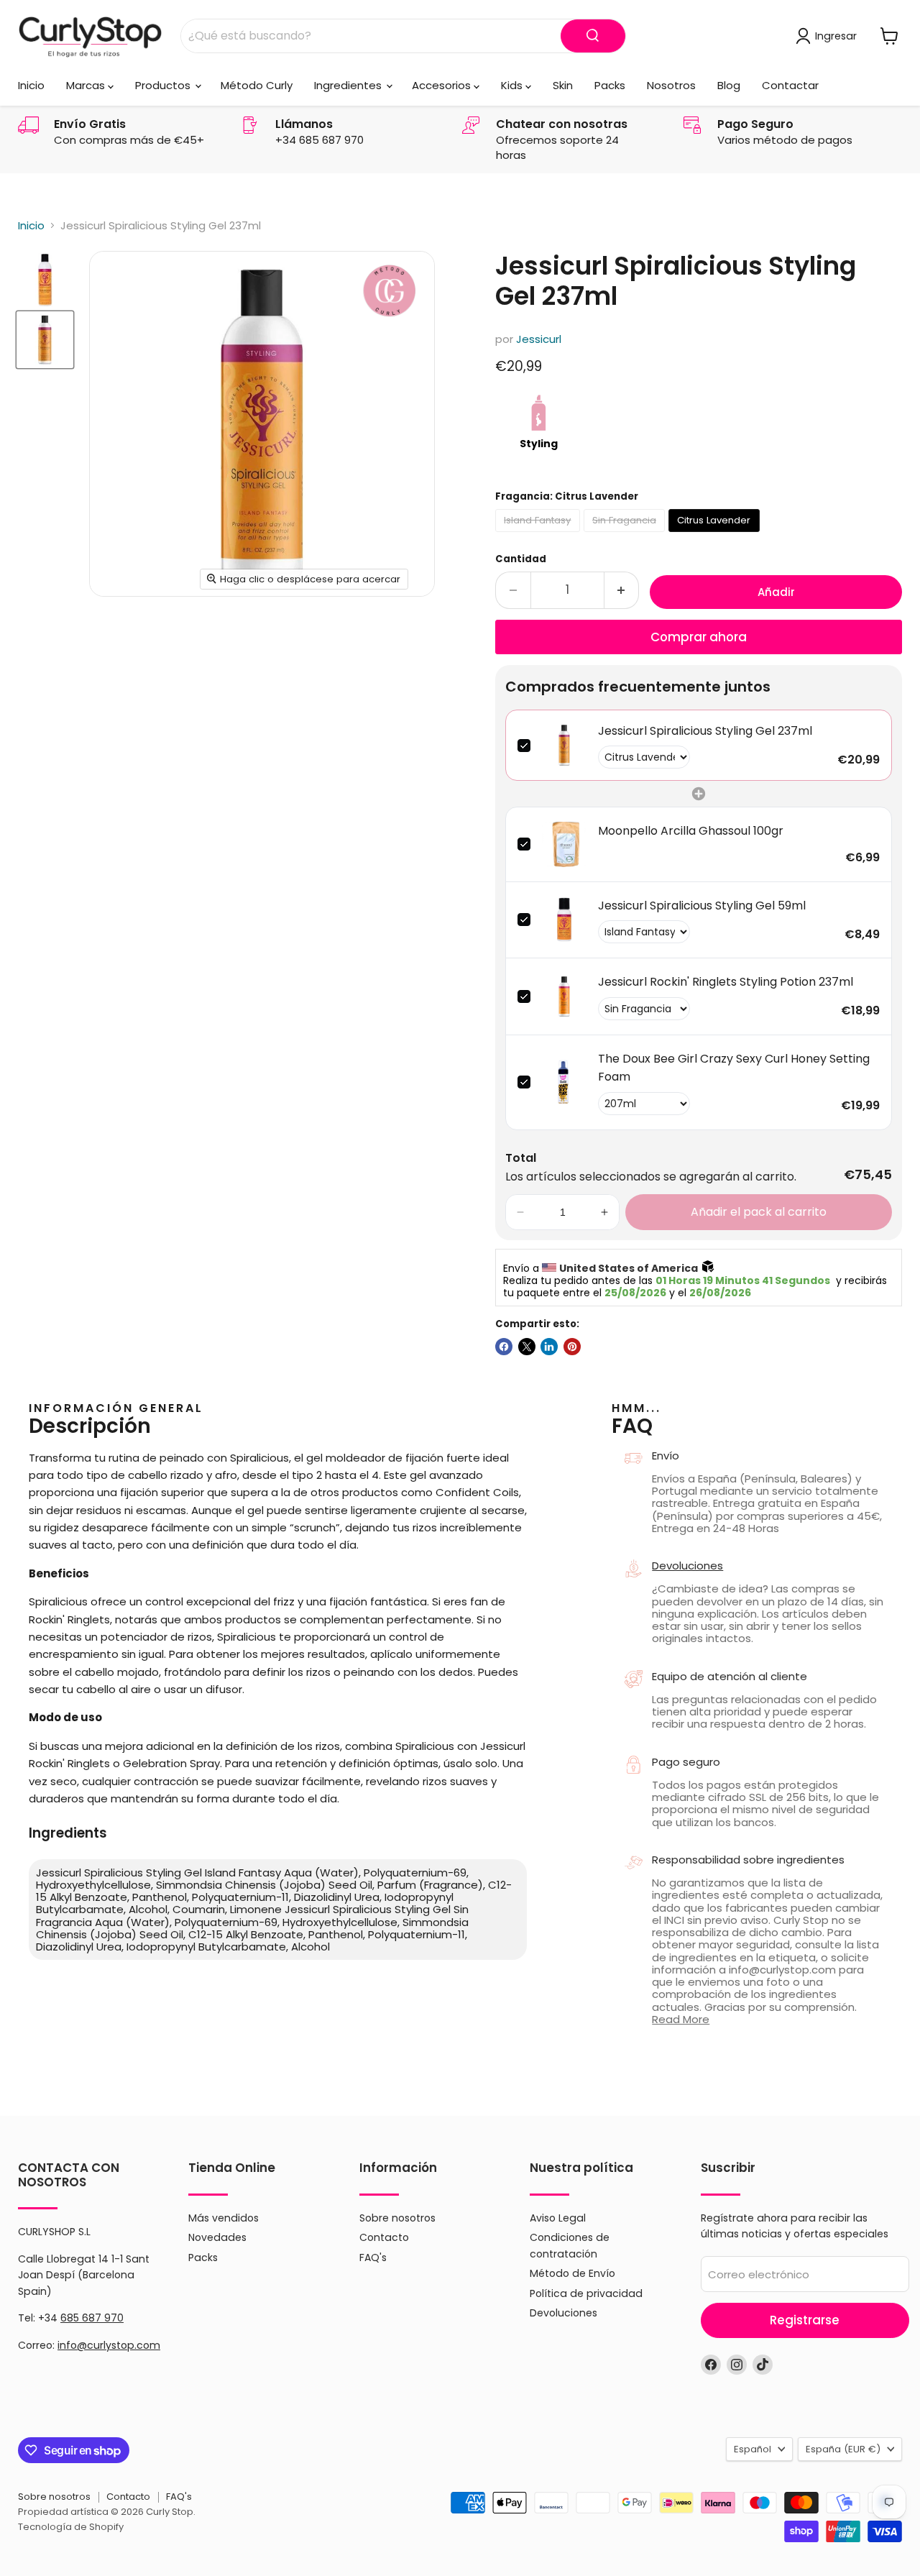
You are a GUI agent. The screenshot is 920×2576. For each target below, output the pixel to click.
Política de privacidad (586, 2293)
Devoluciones (687, 1566)
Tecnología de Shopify (71, 2527)
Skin (563, 85)
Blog (729, 85)
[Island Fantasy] (539, 535)
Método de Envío (572, 2273)
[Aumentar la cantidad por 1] (622, 590)
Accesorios (443, 85)
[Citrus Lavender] (716, 535)
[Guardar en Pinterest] (572, 1347)
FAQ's (373, 2258)
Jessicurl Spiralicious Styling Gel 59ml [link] (702, 906)
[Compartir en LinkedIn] (549, 1347)
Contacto (384, 2237)
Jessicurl (539, 339)
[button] (520, 1212)
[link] (564, 746)
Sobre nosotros (397, 2218)
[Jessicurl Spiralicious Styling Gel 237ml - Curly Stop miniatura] (45, 280)
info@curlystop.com (109, 2345)
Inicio (31, 85)
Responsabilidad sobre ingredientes (748, 1860)
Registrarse (805, 2320)
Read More (681, 2019)
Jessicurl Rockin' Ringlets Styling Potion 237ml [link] (726, 982)
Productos (164, 85)
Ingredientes (349, 85)
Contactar (790, 85)
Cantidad (521, 559)
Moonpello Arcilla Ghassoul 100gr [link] (691, 831)
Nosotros (671, 85)
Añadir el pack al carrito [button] (759, 1212)
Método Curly (257, 85)
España (843, 2449)
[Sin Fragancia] (626, 535)
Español (753, 2449)
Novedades (217, 2237)
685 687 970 (92, 2318)
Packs (610, 85)
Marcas (87, 85)
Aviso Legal (558, 2218)
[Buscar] (593, 36)
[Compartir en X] (527, 1347)
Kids (513, 85)
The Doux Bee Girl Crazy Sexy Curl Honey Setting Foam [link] (734, 1068)
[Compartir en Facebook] (504, 1347)
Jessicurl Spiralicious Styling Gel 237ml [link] (705, 731)
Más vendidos (224, 2218)
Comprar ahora (699, 637)
